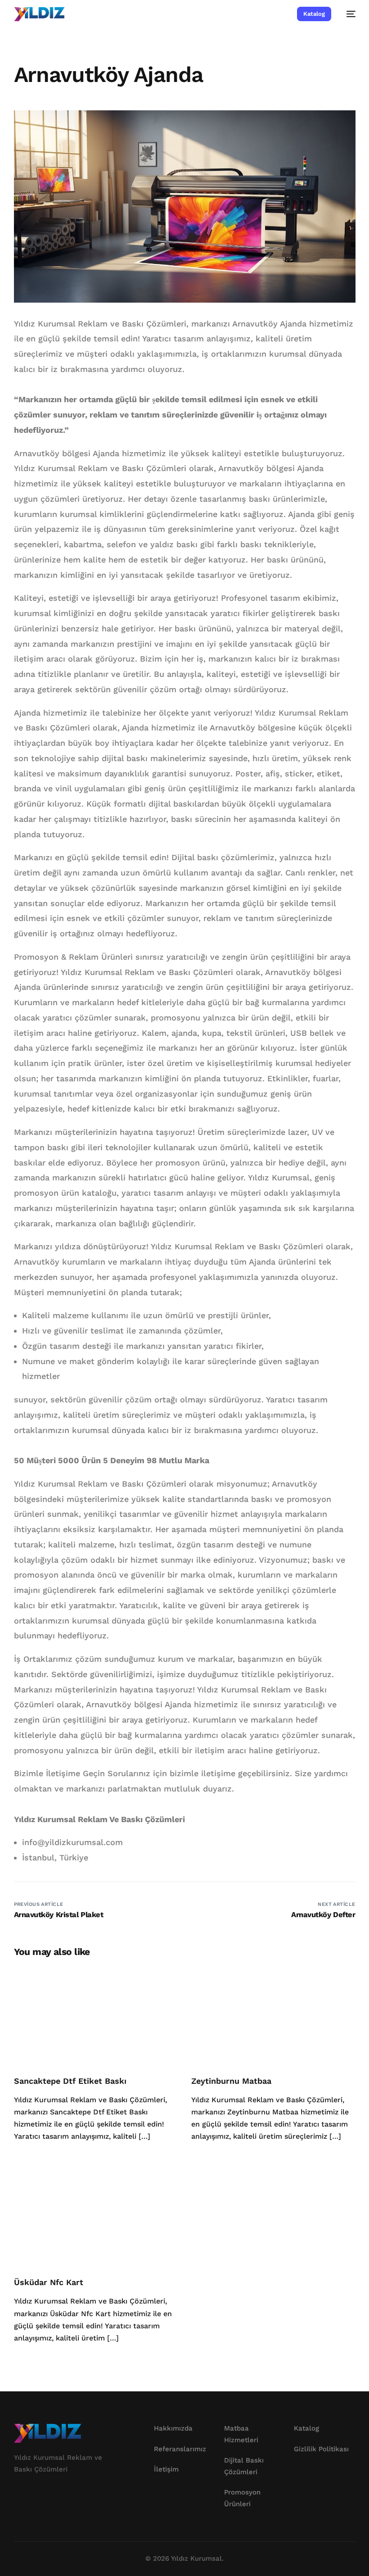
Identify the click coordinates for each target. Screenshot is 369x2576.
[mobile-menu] (348, 14)
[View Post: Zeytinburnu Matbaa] (273, 2015)
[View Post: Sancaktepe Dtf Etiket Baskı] (96, 2015)
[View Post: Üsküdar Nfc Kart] (96, 2217)
